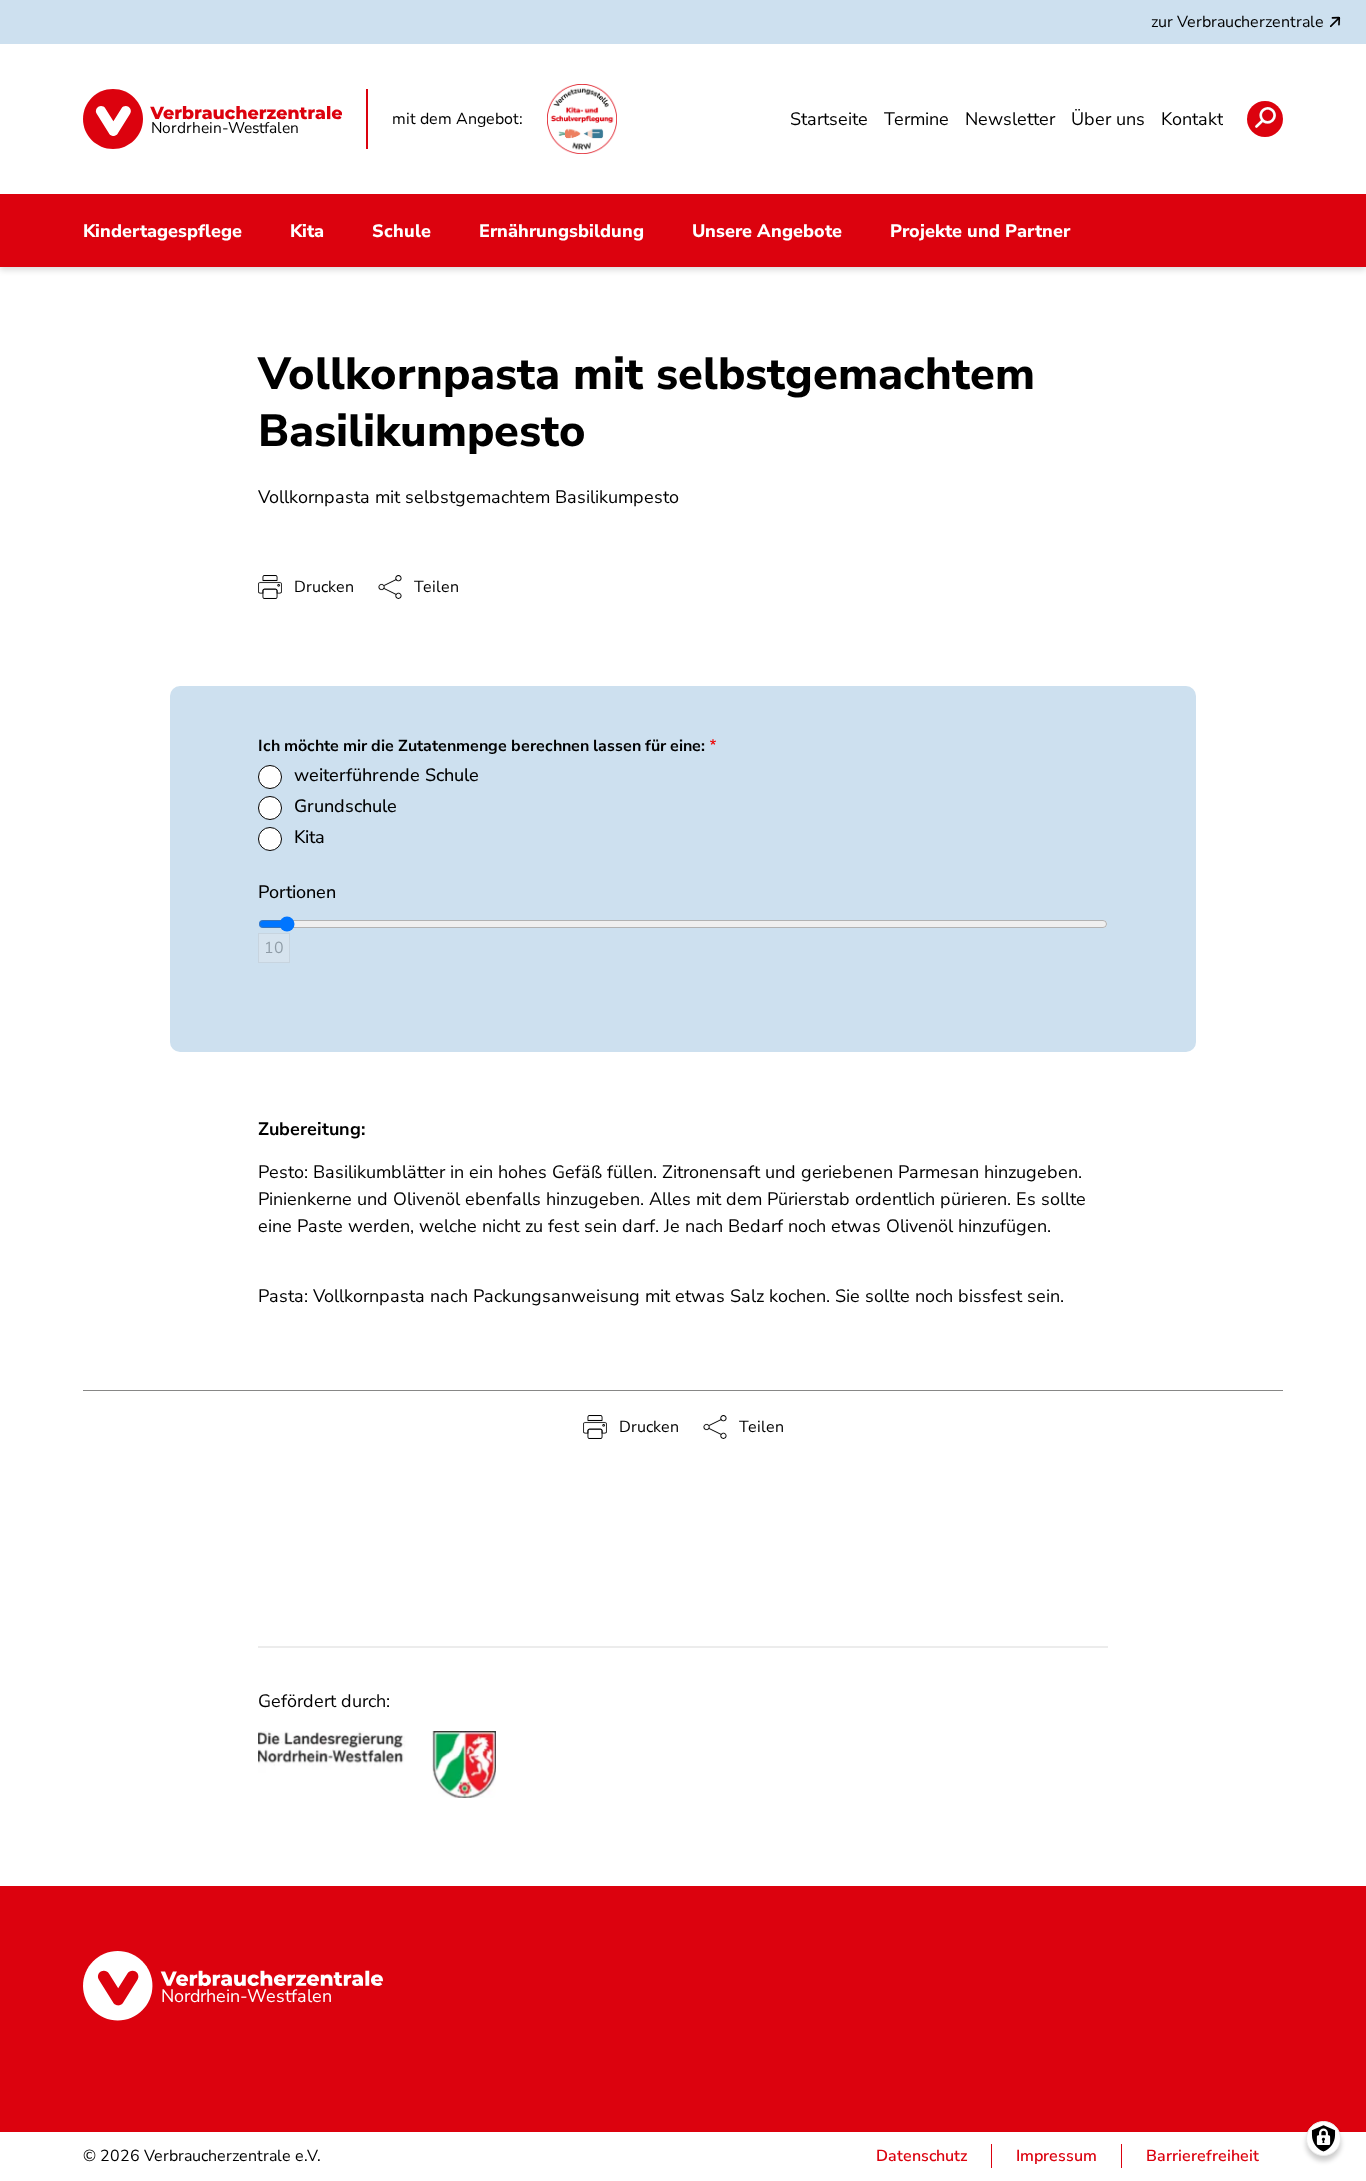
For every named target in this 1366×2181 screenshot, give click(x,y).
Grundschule (345, 806)
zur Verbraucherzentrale (1237, 22)
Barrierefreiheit (1202, 2156)
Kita (309, 837)
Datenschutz (921, 2156)
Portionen (297, 892)
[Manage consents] (1323, 2138)
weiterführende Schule (386, 775)
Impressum (1056, 2156)
